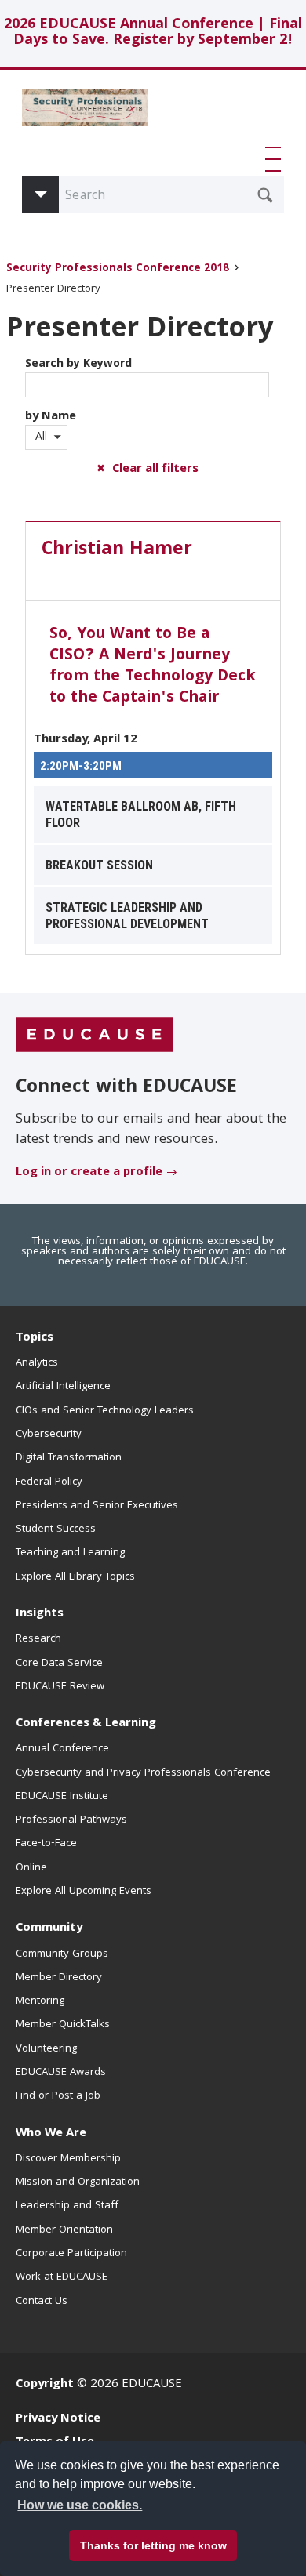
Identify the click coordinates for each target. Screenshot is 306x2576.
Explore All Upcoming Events (84, 1892)
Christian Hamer (117, 550)
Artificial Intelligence (63, 1387)
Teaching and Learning (70, 1553)
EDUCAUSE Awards (61, 2073)
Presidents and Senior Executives (97, 1506)
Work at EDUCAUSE (62, 2277)
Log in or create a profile (89, 1173)
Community (49, 1928)
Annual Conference (62, 1749)
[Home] (85, 114)
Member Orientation (64, 2230)
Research (38, 1639)
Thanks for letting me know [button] (153, 2545)
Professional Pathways (71, 1820)
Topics (35, 1338)
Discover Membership (68, 2159)
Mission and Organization (78, 2182)
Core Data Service (59, 1664)
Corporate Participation (71, 2254)
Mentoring (40, 2001)
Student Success (56, 1529)
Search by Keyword (78, 365)
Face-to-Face (46, 1844)
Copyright (45, 2385)
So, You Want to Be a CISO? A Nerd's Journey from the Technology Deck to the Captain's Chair (153, 667)
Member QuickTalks (63, 2025)
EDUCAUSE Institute (62, 1797)
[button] (276, 159)
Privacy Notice (58, 2419)
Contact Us (42, 2302)
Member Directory (59, 1978)
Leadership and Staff (67, 2206)
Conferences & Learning (86, 1724)
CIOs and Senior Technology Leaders (105, 1411)
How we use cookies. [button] (80, 2505)
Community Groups (62, 1954)
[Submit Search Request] (265, 195)
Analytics (37, 1363)
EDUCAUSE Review (60, 1687)
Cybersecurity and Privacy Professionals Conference (143, 1773)
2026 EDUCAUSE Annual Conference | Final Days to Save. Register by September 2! (153, 33)
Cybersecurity (49, 1435)
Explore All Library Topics (75, 1577)
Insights (40, 1614)
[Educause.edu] (94, 1035)
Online (31, 1868)
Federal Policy (49, 1482)
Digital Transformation (69, 1458)
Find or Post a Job (58, 2096)
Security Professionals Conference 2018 (118, 269)
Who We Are (51, 2134)
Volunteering (46, 2049)
